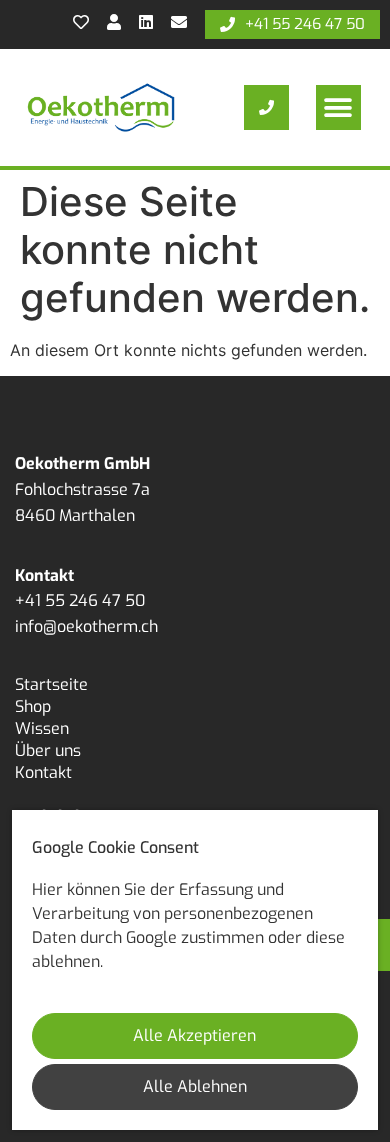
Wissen (42, 728)
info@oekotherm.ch (86, 626)
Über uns (48, 750)
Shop (33, 706)
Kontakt (43, 772)
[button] (338, 107)
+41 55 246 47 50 (80, 600)
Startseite (51, 684)
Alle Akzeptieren (194, 1035)
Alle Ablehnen (195, 1086)
